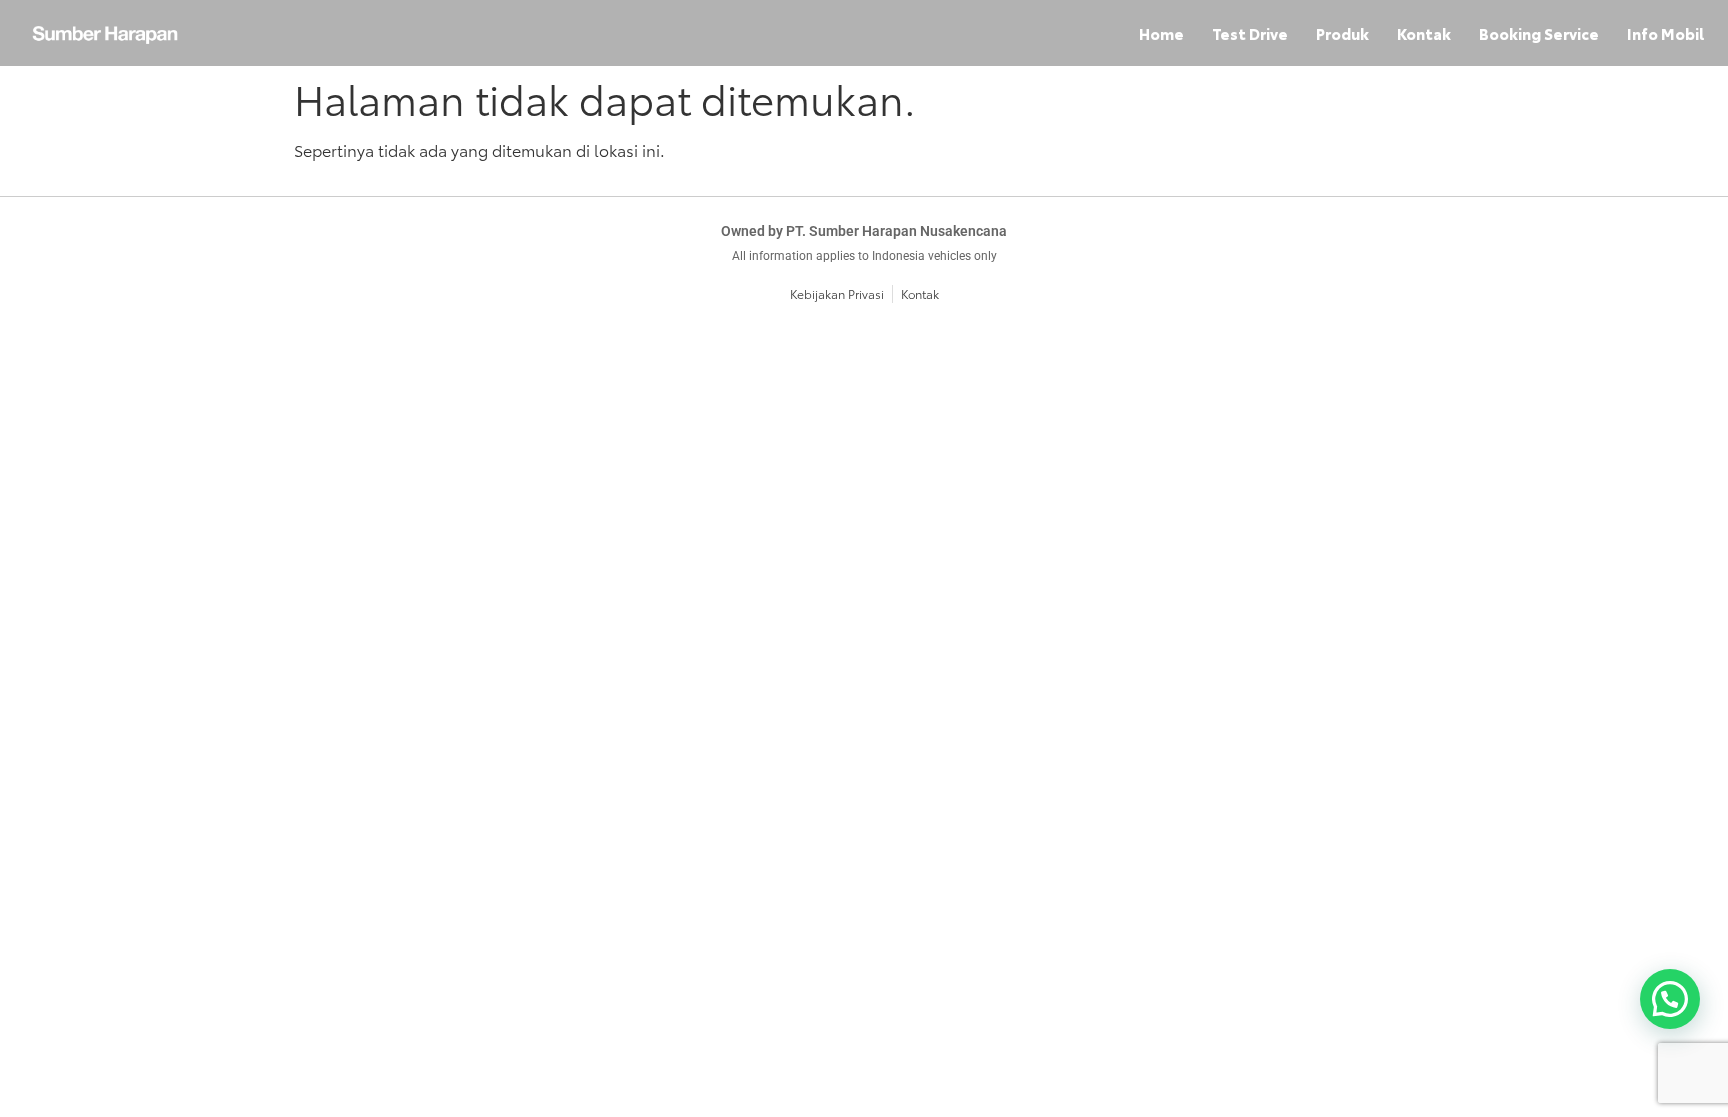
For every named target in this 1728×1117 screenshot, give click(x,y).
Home (1161, 33)
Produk (1342, 33)
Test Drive (1250, 33)
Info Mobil (1665, 33)
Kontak (1424, 33)
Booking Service (1539, 33)
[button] (1670, 999)
